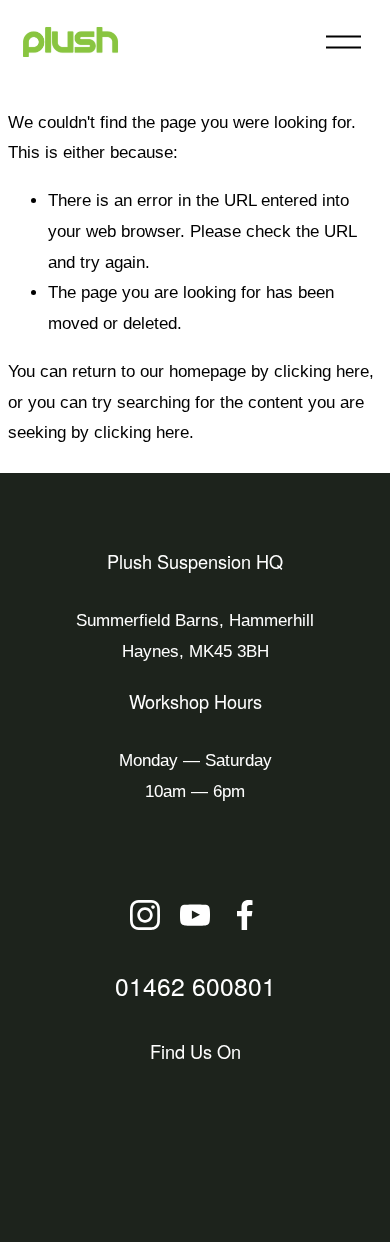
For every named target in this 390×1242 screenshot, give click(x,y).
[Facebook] (245, 915)
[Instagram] (145, 915)
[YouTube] (195, 915)
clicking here (321, 371)
